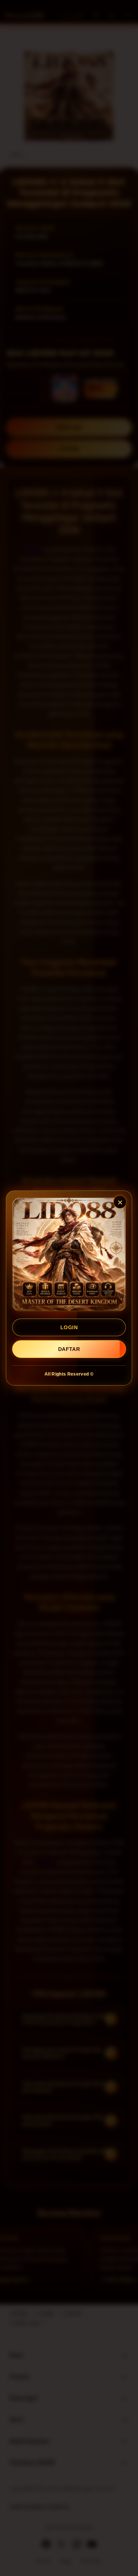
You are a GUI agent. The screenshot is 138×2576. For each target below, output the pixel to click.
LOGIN (69, 1327)
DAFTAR (69, 1349)
